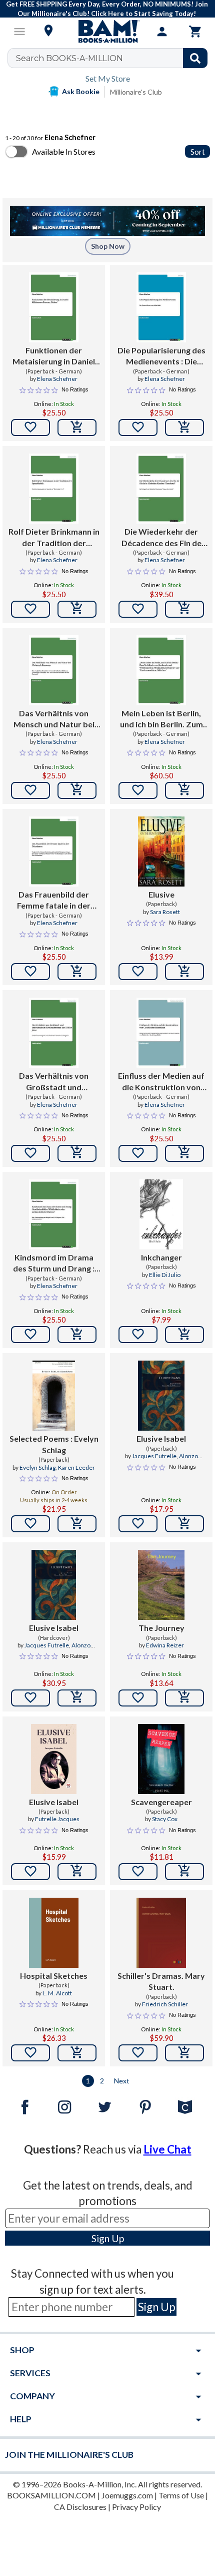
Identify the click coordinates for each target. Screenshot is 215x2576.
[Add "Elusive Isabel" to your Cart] (184, 1524)
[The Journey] (161, 1585)
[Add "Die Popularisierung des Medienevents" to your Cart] (184, 427)
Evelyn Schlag (37, 1467)
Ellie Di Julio (165, 1275)
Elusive (161, 894)
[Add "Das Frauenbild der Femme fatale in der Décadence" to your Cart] (77, 972)
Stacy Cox (165, 1819)
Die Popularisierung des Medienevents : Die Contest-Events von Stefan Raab (161, 356)
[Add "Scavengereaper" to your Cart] (184, 1872)
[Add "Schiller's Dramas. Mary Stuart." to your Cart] (184, 2053)
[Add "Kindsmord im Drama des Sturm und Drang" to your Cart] (77, 1335)
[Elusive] (161, 851)
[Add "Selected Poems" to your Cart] (77, 1524)
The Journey (161, 1628)
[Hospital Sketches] (54, 1933)
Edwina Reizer (165, 1645)
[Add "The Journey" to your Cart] (184, 1698)
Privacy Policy (136, 2507)
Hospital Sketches (54, 1976)
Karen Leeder (76, 1467)
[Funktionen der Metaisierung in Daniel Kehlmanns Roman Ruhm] (54, 307)
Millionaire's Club (136, 92)
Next (122, 2081)
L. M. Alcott (57, 1993)
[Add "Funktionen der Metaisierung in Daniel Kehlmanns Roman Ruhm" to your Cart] (77, 427)
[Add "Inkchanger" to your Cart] (184, 1335)
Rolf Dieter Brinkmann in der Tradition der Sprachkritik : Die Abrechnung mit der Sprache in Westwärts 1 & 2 (54, 538)
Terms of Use (181, 2495)
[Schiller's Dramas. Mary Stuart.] (161, 1933)
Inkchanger (161, 1257)
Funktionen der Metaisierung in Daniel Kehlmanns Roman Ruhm (54, 356)
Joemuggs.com (127, 2495)
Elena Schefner (57, 379)
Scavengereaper (161, 1802)
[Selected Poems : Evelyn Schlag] (54, 1396)
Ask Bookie (81, 91)
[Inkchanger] (161, 1214)
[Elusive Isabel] (161, 1396)
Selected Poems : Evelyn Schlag (54, 1444)
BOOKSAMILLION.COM (51, 2495)
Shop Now (108, 246)
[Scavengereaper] (161, 1759)
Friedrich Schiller (165, 2004)
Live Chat (167, 2149)
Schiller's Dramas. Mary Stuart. (161, 1981)
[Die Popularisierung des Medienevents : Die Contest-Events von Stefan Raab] (161, 307)
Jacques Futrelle (154, 1456)
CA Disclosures (80, 2507)
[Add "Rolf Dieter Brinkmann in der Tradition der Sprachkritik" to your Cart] (77, 609)
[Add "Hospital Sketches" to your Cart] (77, 2053)
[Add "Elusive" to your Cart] (184, 972)
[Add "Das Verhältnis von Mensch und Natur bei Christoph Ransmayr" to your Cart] (77, 790)
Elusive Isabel (161, 1438)
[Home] (107, 32)
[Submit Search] (195, 58)
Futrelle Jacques (57, 1819)
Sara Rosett (165, 912)
